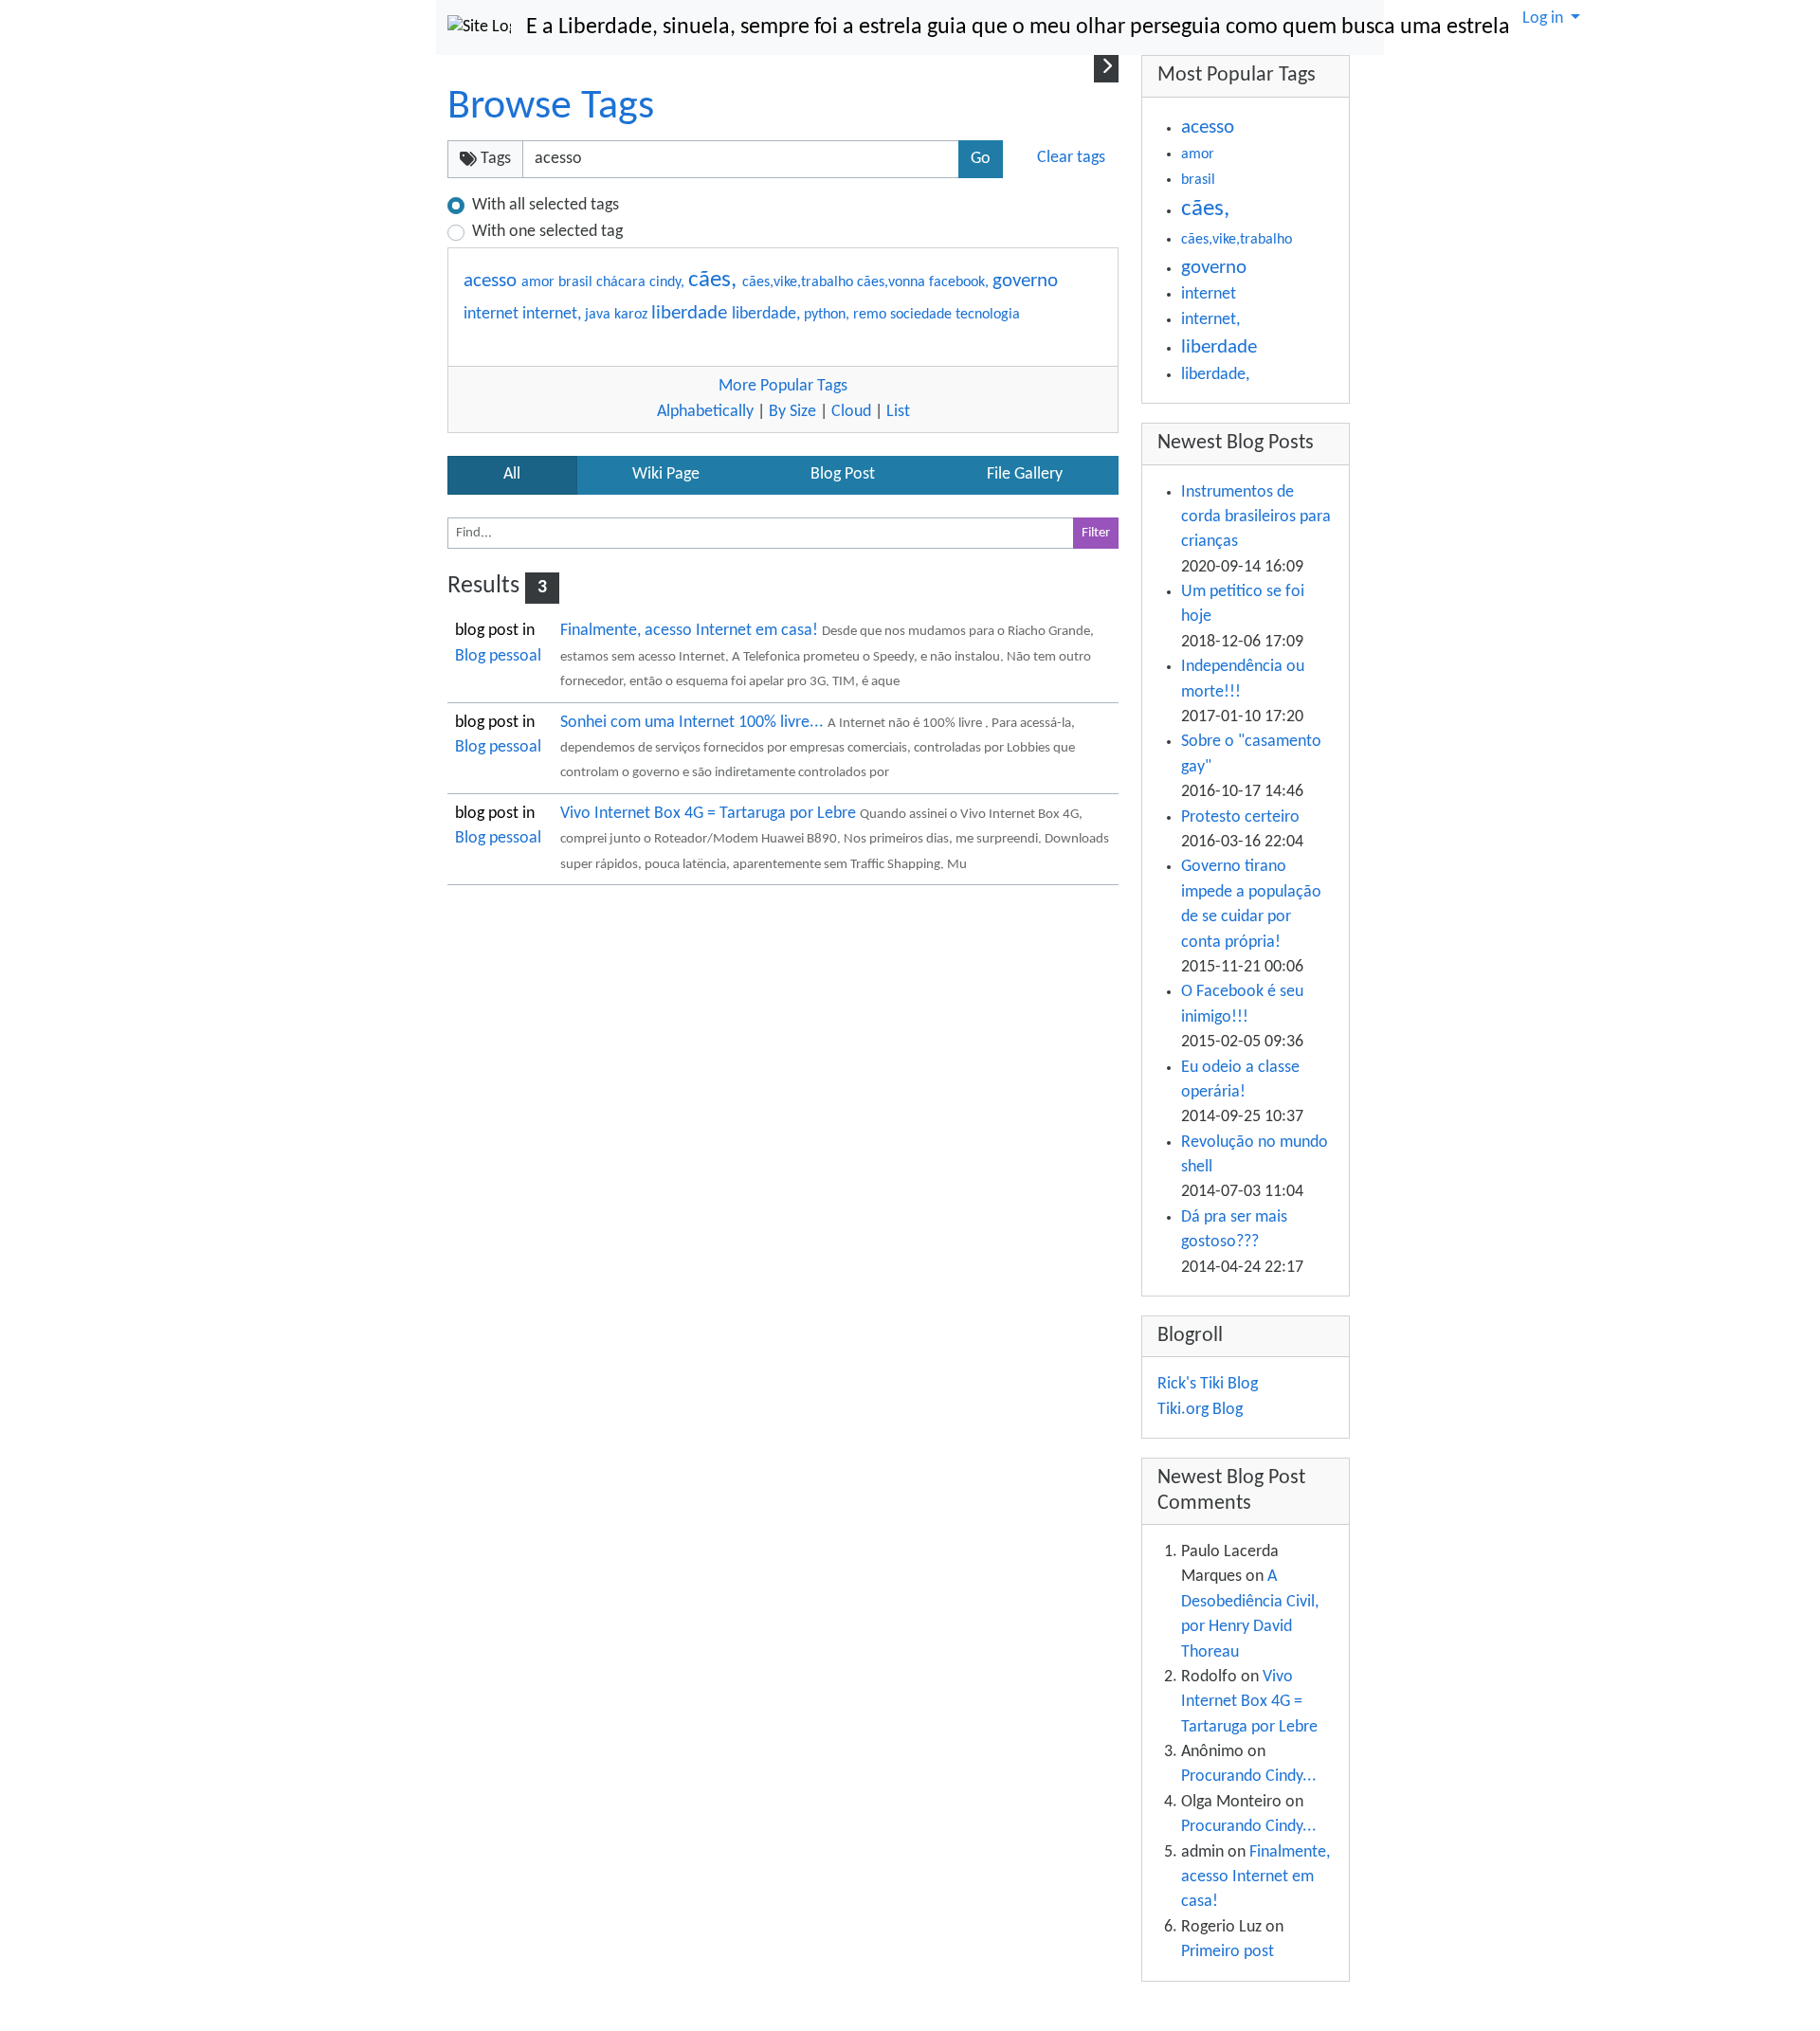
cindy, (669, 282)
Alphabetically (705, 412)
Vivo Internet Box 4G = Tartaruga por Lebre (710, 814)
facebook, (961, 282)
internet (493, 314)
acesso (492, 281)
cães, (715, 281)
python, (828, 315)
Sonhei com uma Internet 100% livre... (694, 723)
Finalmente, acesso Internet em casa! (691, 631)
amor (540, 282)
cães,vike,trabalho (800, 282)
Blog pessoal (498, 656)
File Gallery (1025, 474)
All (512, 474)
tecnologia (988, 315)
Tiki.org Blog (1200, 1410)
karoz (633, 315)
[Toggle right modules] (1106, 68)
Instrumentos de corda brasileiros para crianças (1256, 517)
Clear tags (1071, 158)
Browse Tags (551, 107)
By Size (792, 412)
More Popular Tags (783, 386)
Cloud (851, 412)
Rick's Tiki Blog (1208, 1384)
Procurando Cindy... (1249, 1777)
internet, (554, 314)
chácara (623, 282)
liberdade (692, 313)
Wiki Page (666, 474)
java (600, 315)
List (898, 412)
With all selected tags (546, 205)
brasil (577, 282)
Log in (1545, 18)
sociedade (923, 315)
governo (1025, 281)
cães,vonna (893, 282)
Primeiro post (1228, 1952)
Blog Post (843, 474)
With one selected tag (547, 232)
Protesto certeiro (1240, 817)
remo (872, 315)
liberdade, (768, 314)
